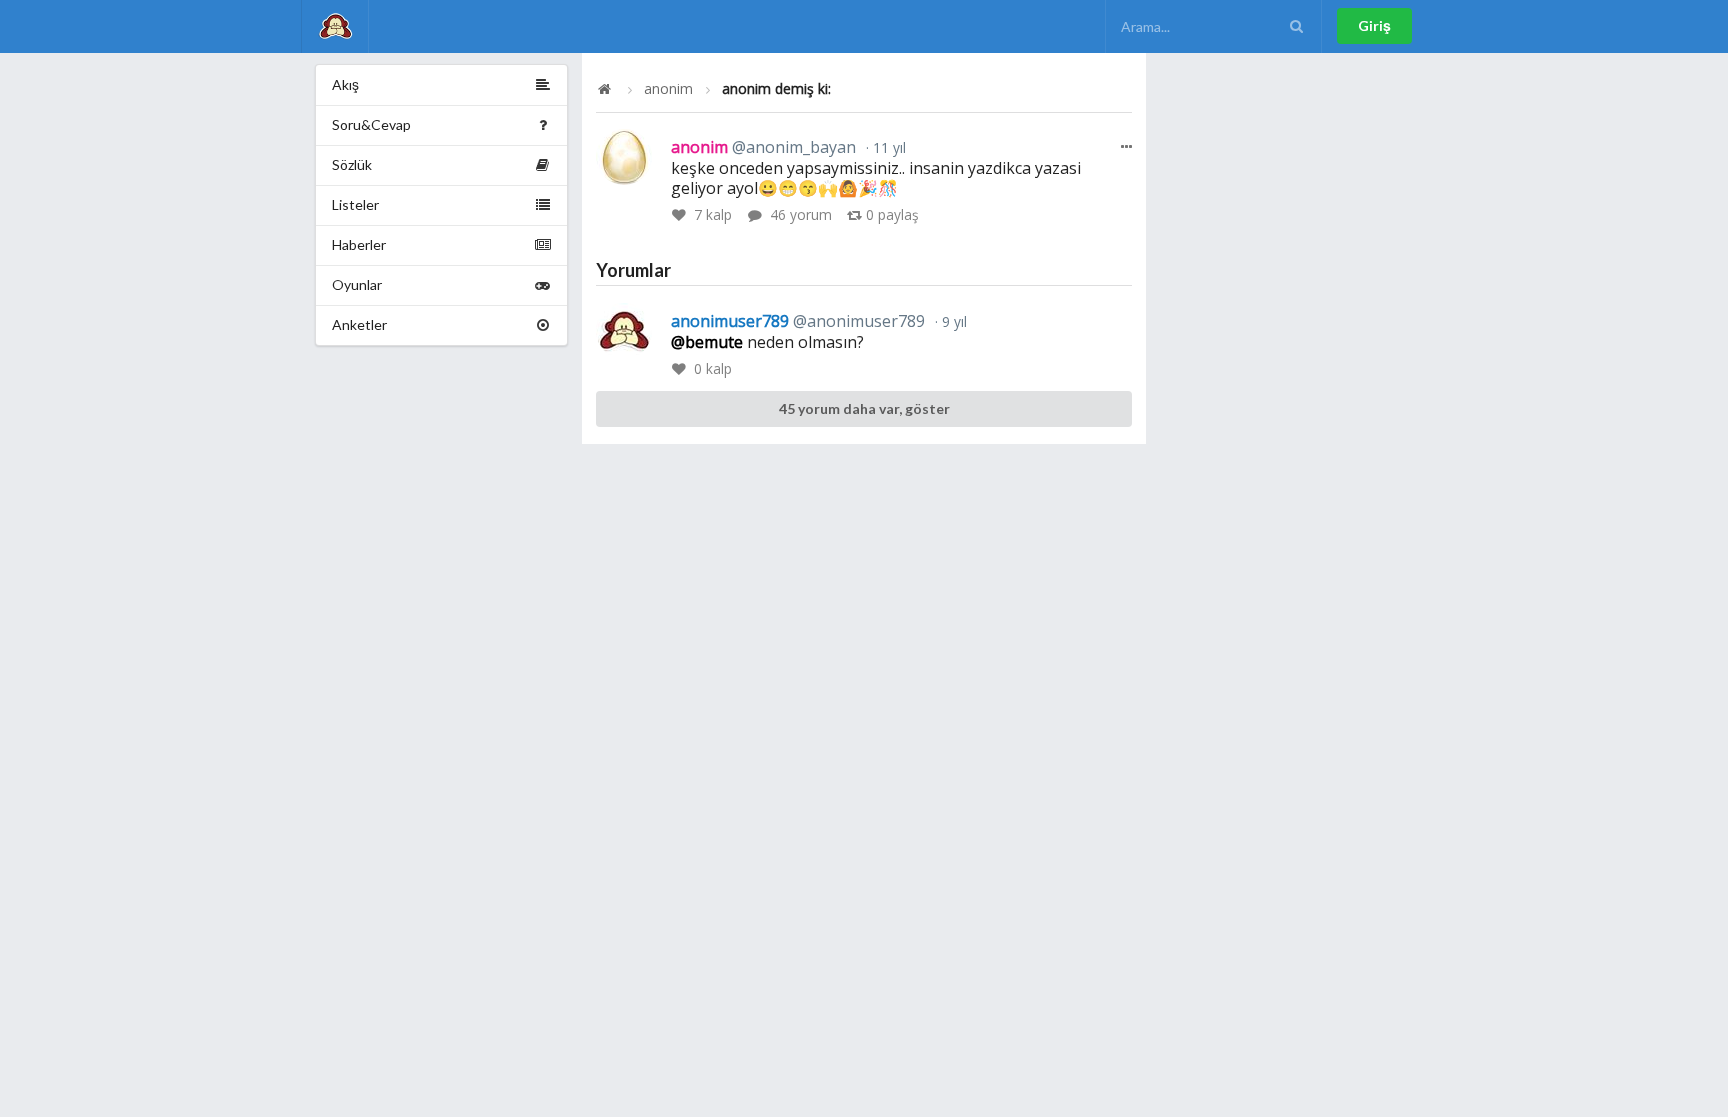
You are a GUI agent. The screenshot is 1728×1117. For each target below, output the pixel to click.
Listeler (355, 204)
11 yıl (887, 147)
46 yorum (801, 214)
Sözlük (352, 164)
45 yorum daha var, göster (864, 408)
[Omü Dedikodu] (335, 26)
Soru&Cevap (371, 124)
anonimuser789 (798, 321)
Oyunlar (357, 284)
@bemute (707, 342)
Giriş (1374, 25)
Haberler (359, 244)
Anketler (359, 324)
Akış (345, 84)
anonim (668, 89)
